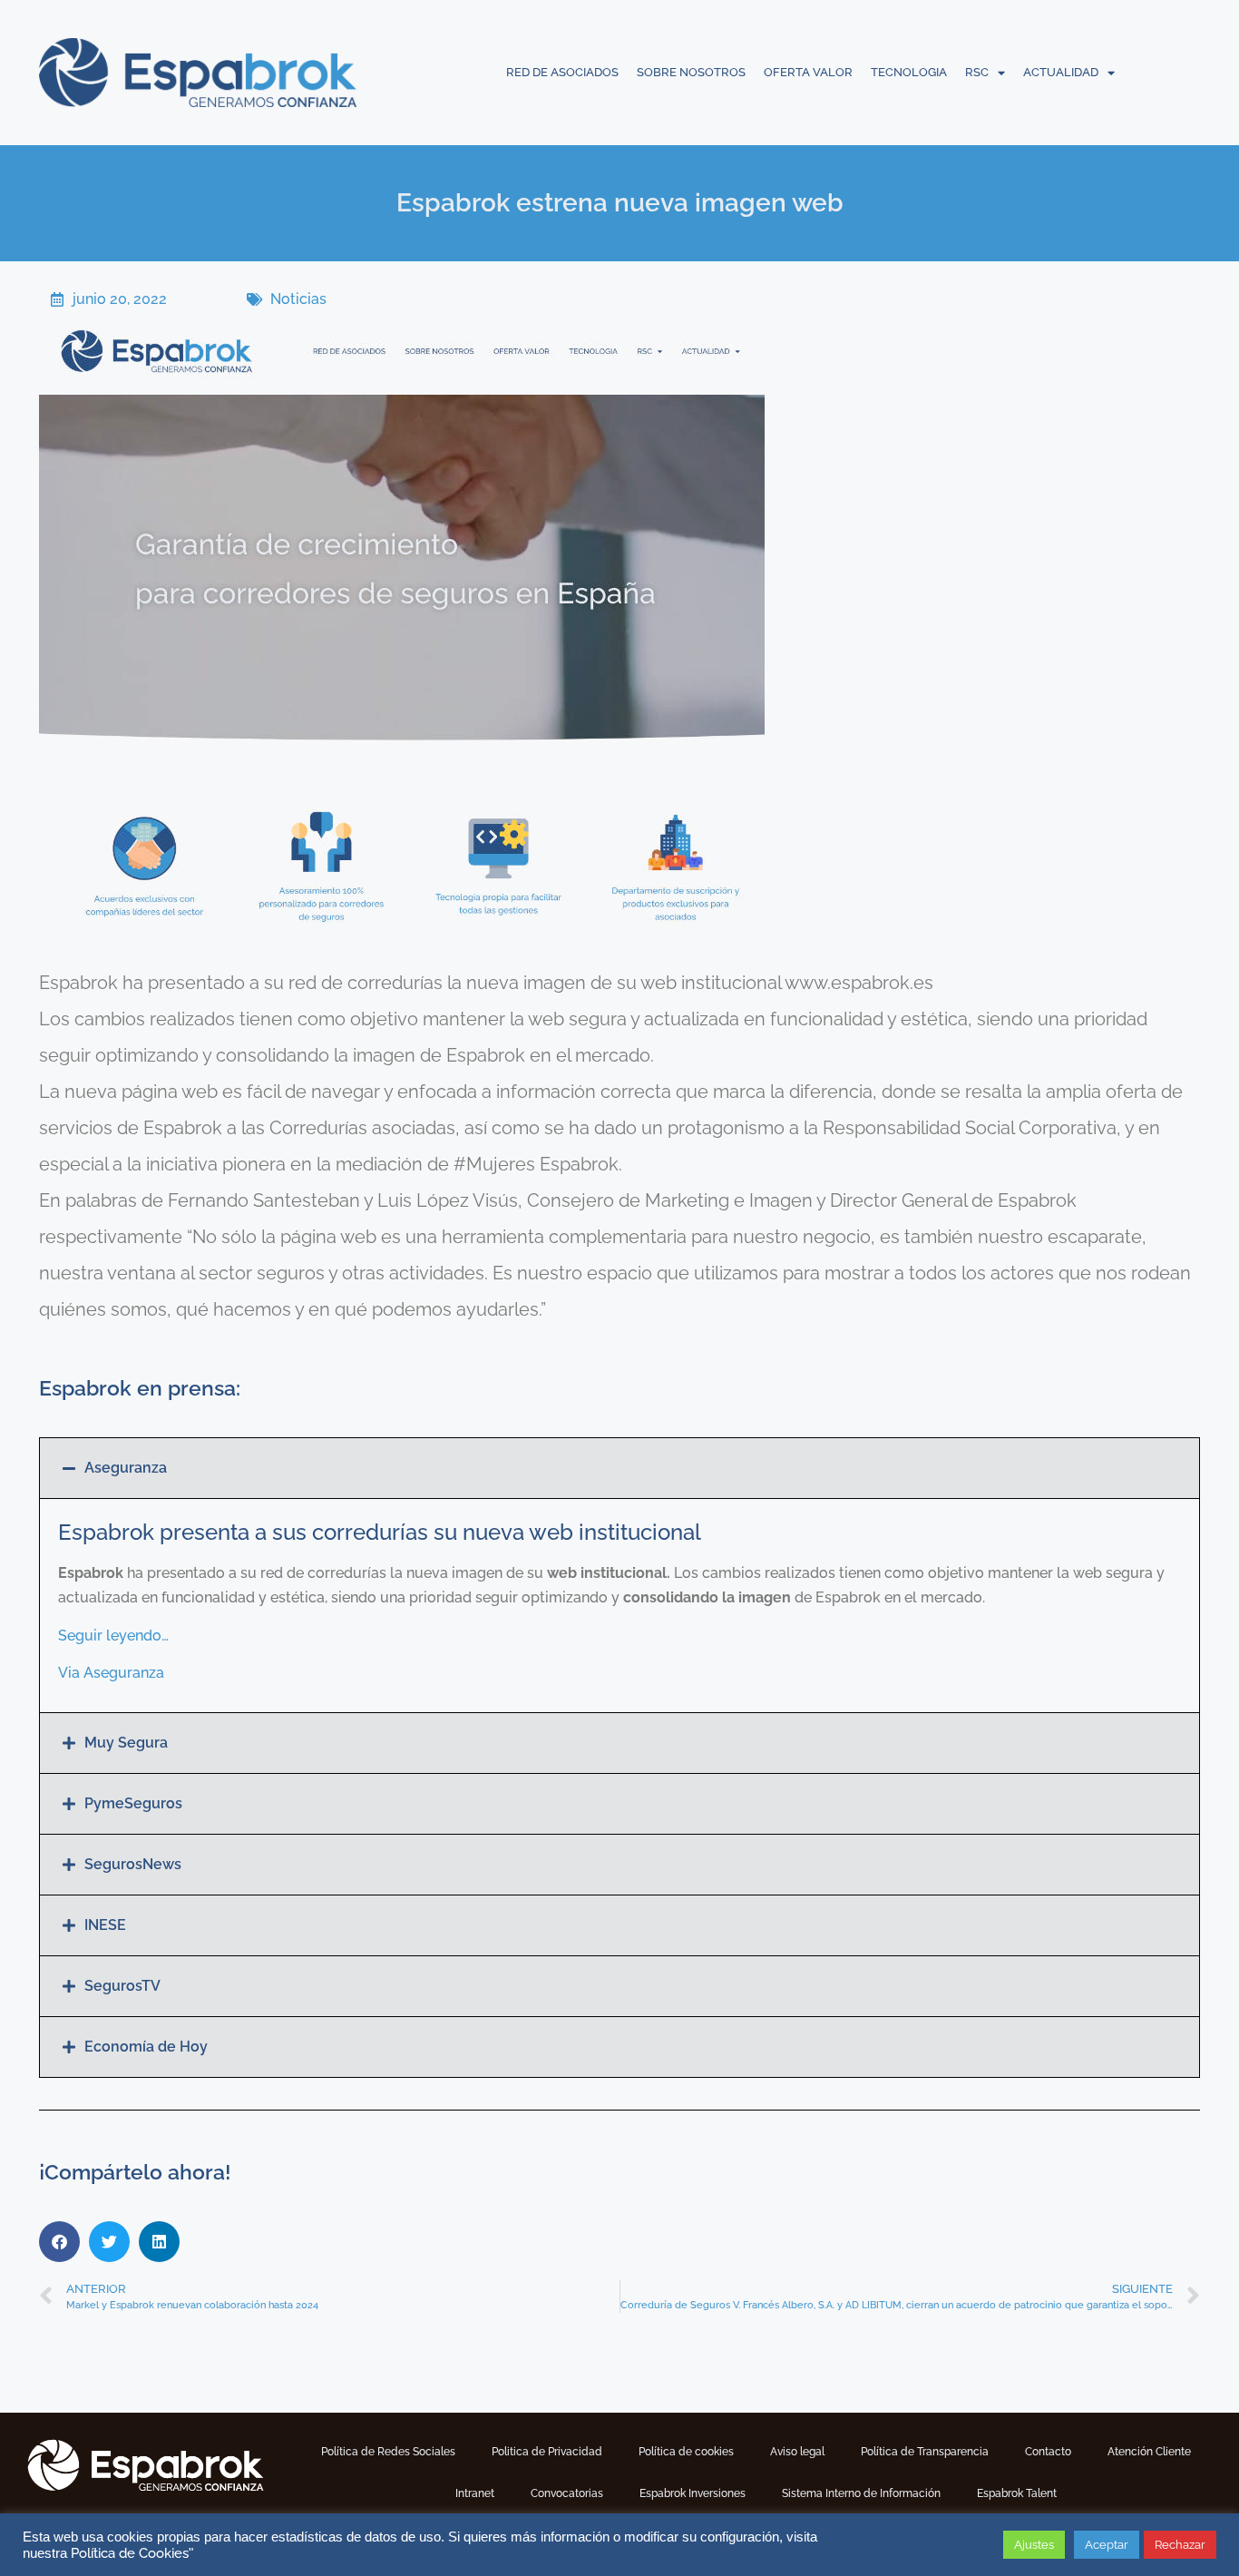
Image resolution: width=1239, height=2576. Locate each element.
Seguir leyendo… (113, 1636)
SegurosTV (122, 1986)
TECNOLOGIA (909, 72)
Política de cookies (686, 2452)
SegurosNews (133, 1864)
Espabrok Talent (1017, 2493)
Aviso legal (797, 2452)
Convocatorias (567, 2493)
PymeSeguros (133, 1803)
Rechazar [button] (1180, 2545)
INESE (105, 1925)
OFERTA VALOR (808, 72)
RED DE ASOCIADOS (562, 72)
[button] (619, 1468)
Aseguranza (126, 1468)
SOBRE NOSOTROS (691, 72)
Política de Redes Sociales (388, 2452)
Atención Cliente (1149, 2452)
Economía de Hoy (146, 2047)
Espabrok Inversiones (693, 2493)
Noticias (298, 299)
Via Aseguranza (111, 1673)
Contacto (1048, 2452)
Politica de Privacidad (547, 2452)
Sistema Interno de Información (861, 2493)
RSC (977, 72)
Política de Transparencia (925, 2452)
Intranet (475, 2493)
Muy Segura (126, 1743)
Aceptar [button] (1107, 2545)
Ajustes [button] (1034, 2545)
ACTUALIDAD (1061, 72)
